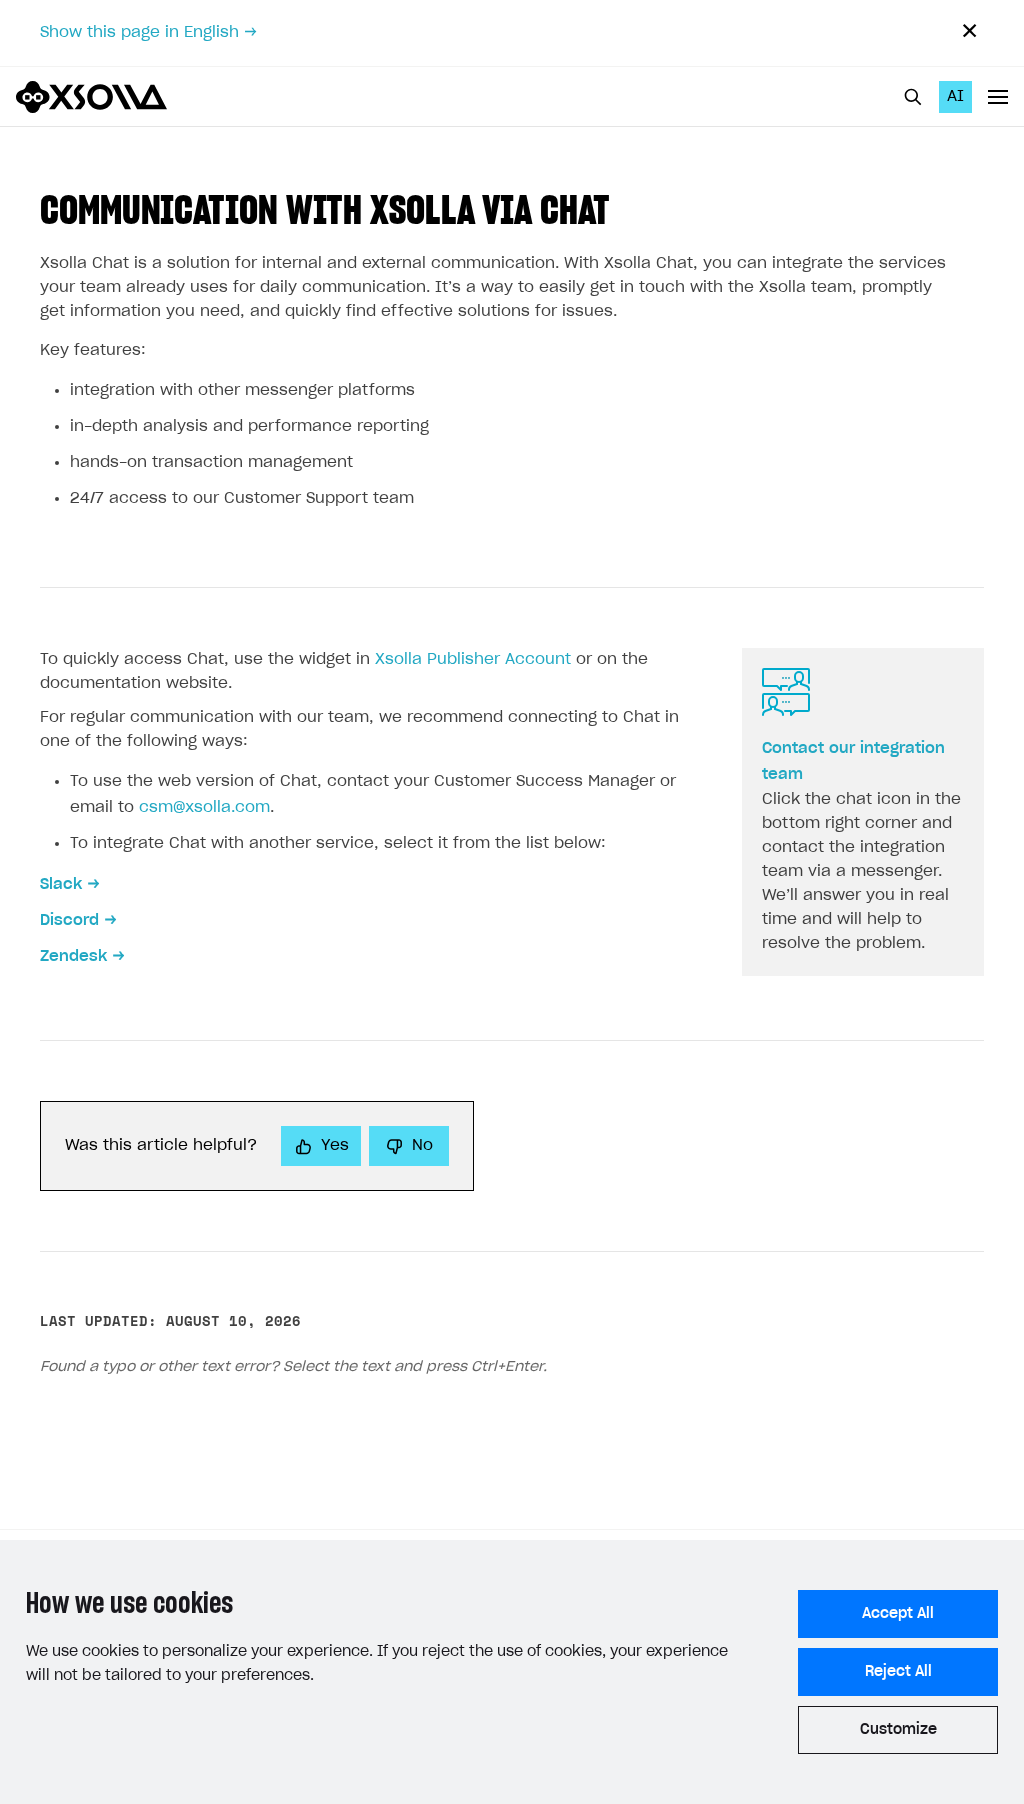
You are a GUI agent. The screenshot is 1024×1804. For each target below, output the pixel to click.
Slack (61, 884)
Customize (898, 1730)
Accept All (898, 1614)
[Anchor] (630, 206)
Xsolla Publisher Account (473, 659)
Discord (69, 920)
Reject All (898, 1672)
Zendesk (73, 956)
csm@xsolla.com (204, 807)
